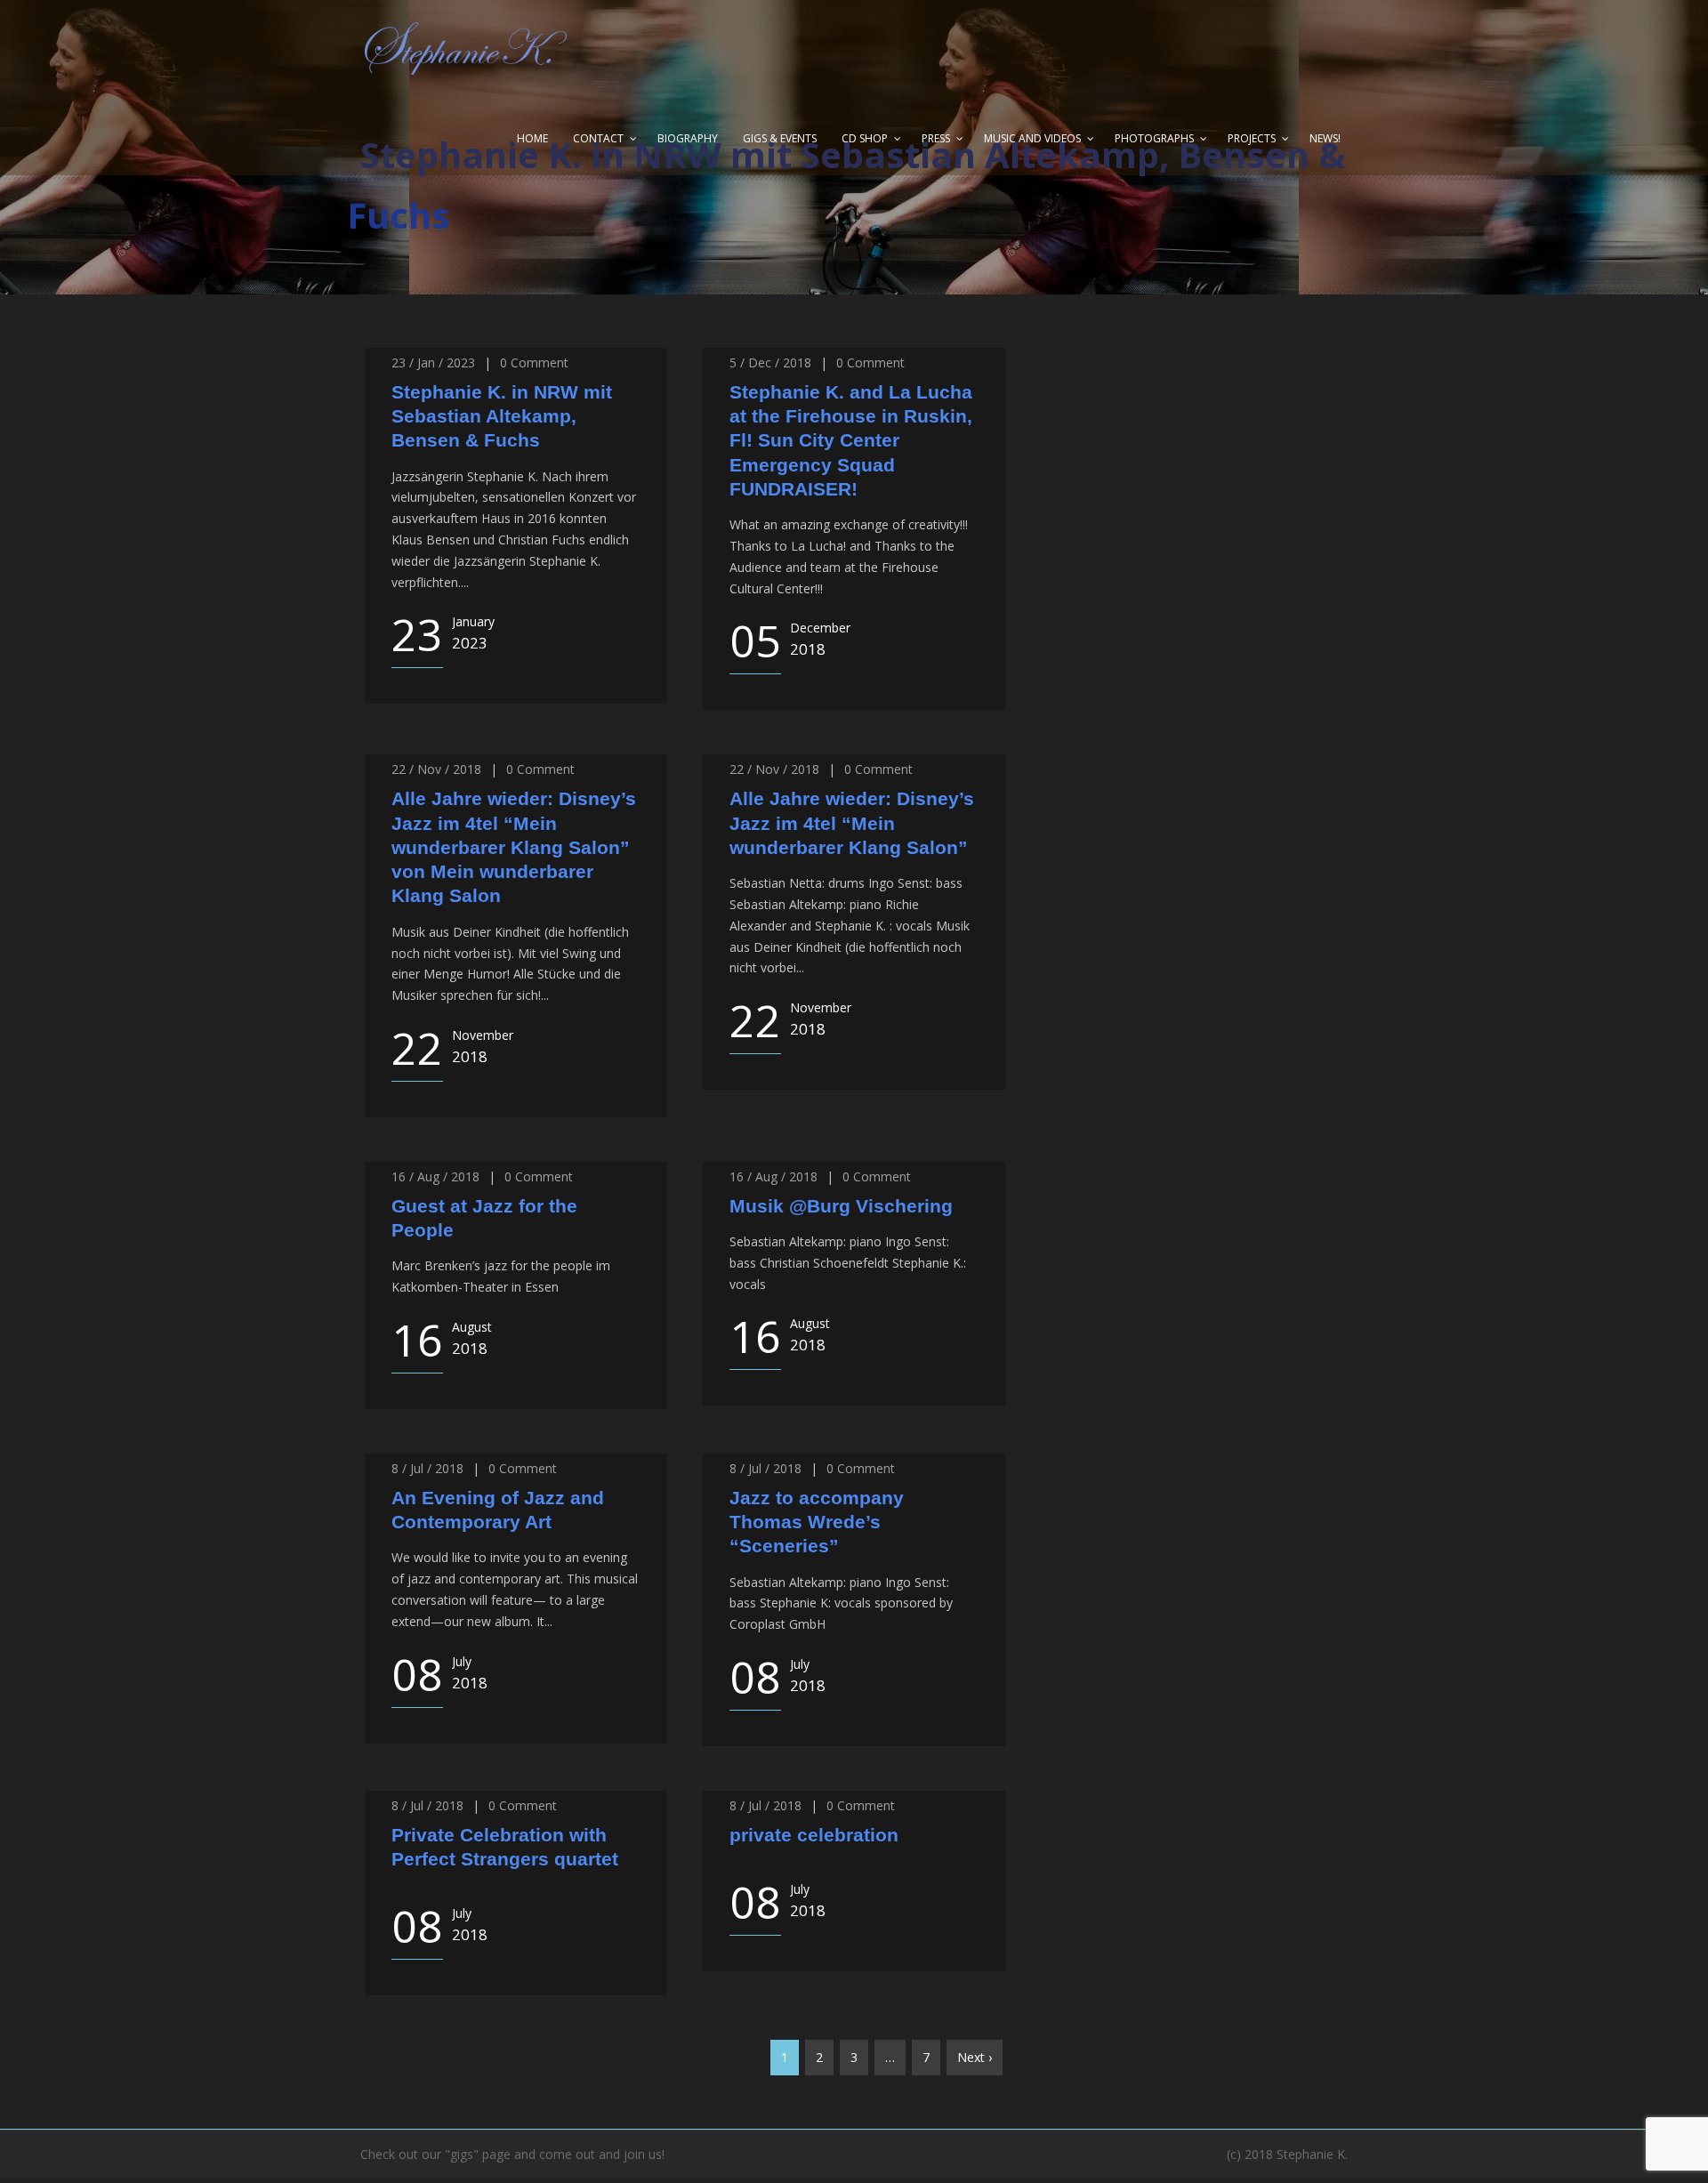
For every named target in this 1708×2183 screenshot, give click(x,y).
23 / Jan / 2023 (433, 362)
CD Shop (865, 138)
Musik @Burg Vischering (841, 1206)
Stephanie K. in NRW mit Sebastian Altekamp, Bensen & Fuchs (502, 416)
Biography (688, 138)
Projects (1252, 138)
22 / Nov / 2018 (436, 769)
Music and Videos (1032, 138)
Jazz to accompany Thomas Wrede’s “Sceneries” (817, 1522)
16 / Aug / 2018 (435, 1176)
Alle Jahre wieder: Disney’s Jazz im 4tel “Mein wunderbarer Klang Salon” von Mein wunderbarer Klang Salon (514, 847)
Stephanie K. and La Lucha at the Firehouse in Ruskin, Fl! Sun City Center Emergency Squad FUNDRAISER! (851, 440)
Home (532, 138)
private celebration (814, 1835)
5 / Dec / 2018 (770, 362)
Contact (598, 138)
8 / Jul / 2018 (427, 1468)
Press (936, 138)
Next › (975, 2057)
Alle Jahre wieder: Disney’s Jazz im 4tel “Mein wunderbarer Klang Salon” (852, 823)
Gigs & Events (780, 138)
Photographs (1154, 138)
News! (1325, 138)
